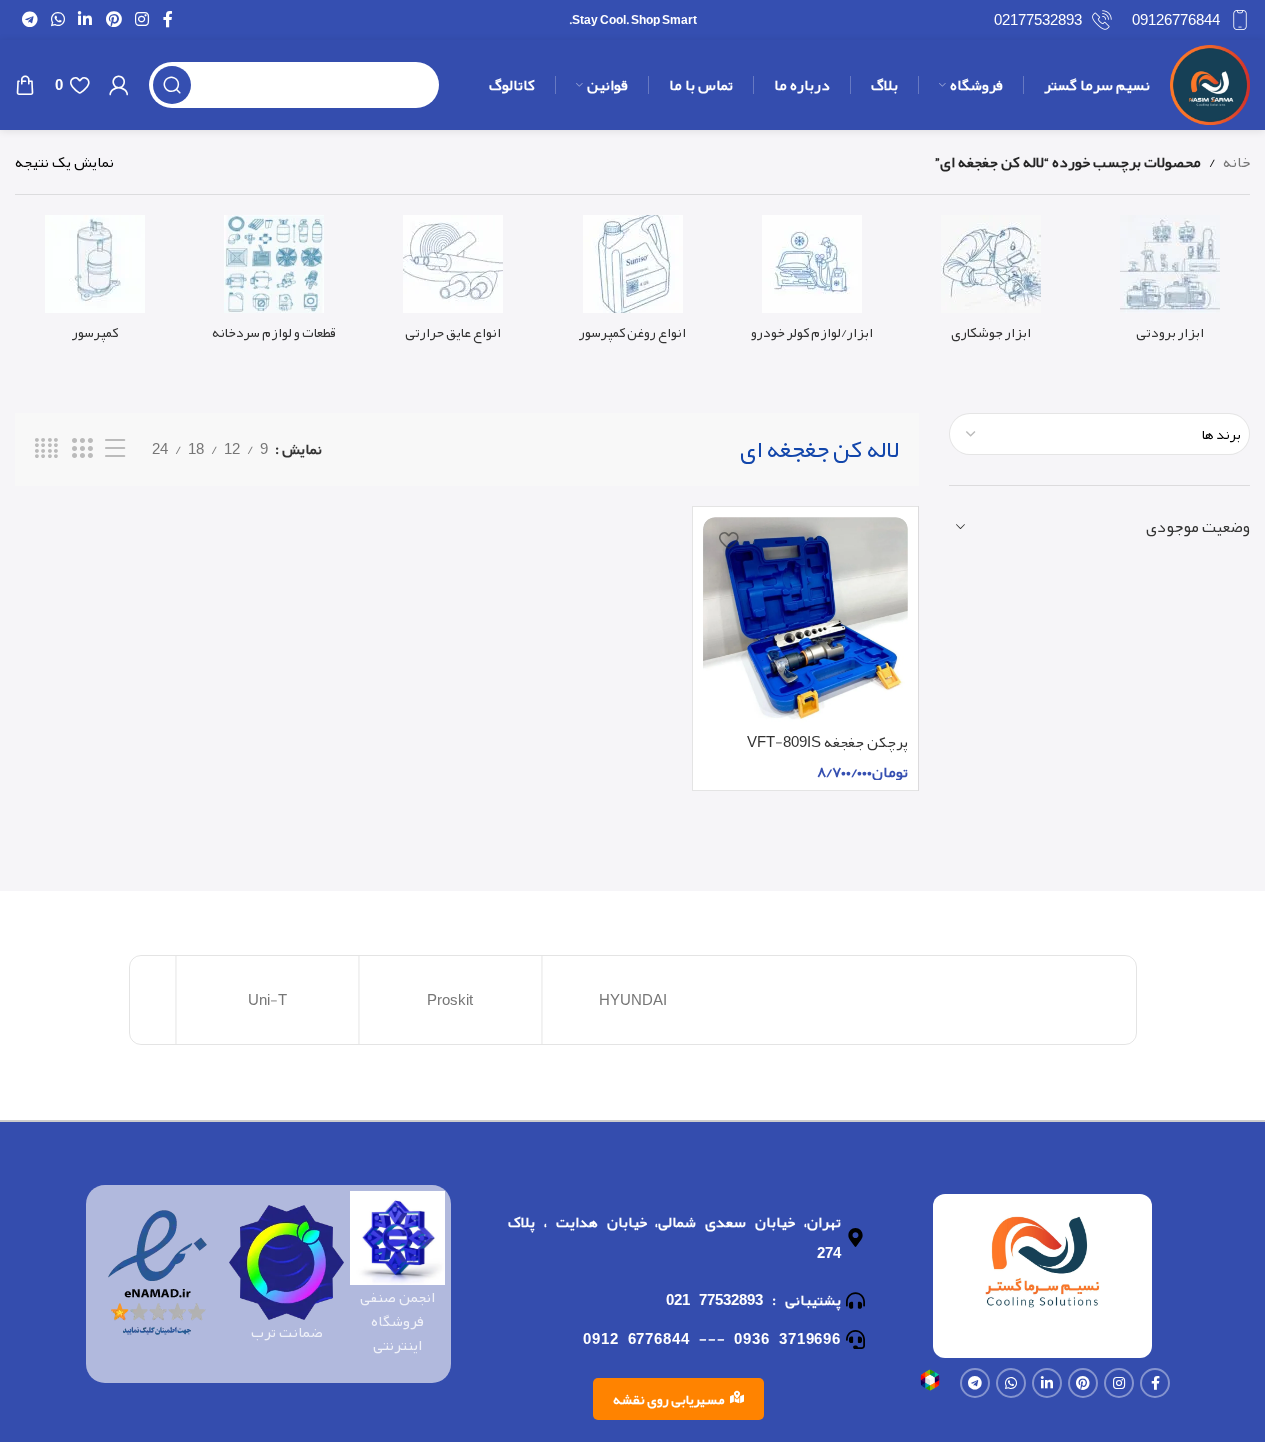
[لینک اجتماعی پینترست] (113, 19)
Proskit (450, 1000)
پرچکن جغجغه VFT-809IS (827, 742)
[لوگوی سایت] (1210, 90)
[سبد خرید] (25, 85)
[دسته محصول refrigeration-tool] (1170, 284)
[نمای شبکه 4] (46, 449)
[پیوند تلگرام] (29, 19)
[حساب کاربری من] (119, 85)
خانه (1236, 162)
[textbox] (1099, 434)
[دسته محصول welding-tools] (990, 284)
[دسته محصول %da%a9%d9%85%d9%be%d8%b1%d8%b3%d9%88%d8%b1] (94, 284)
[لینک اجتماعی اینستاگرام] (141, 19)
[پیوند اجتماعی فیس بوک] (168, 19)
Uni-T (267, 1000)
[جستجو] (172, 85)
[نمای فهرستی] (115, 449)
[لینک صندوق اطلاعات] (1191, 20)
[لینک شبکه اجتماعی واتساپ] (57, 19)
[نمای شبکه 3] (82, 449)
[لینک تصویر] (930, 1385)
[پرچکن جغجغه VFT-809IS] (805, 620)
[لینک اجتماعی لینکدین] (85, 19)
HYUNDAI (633, 1000)
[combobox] (1099, 434)
